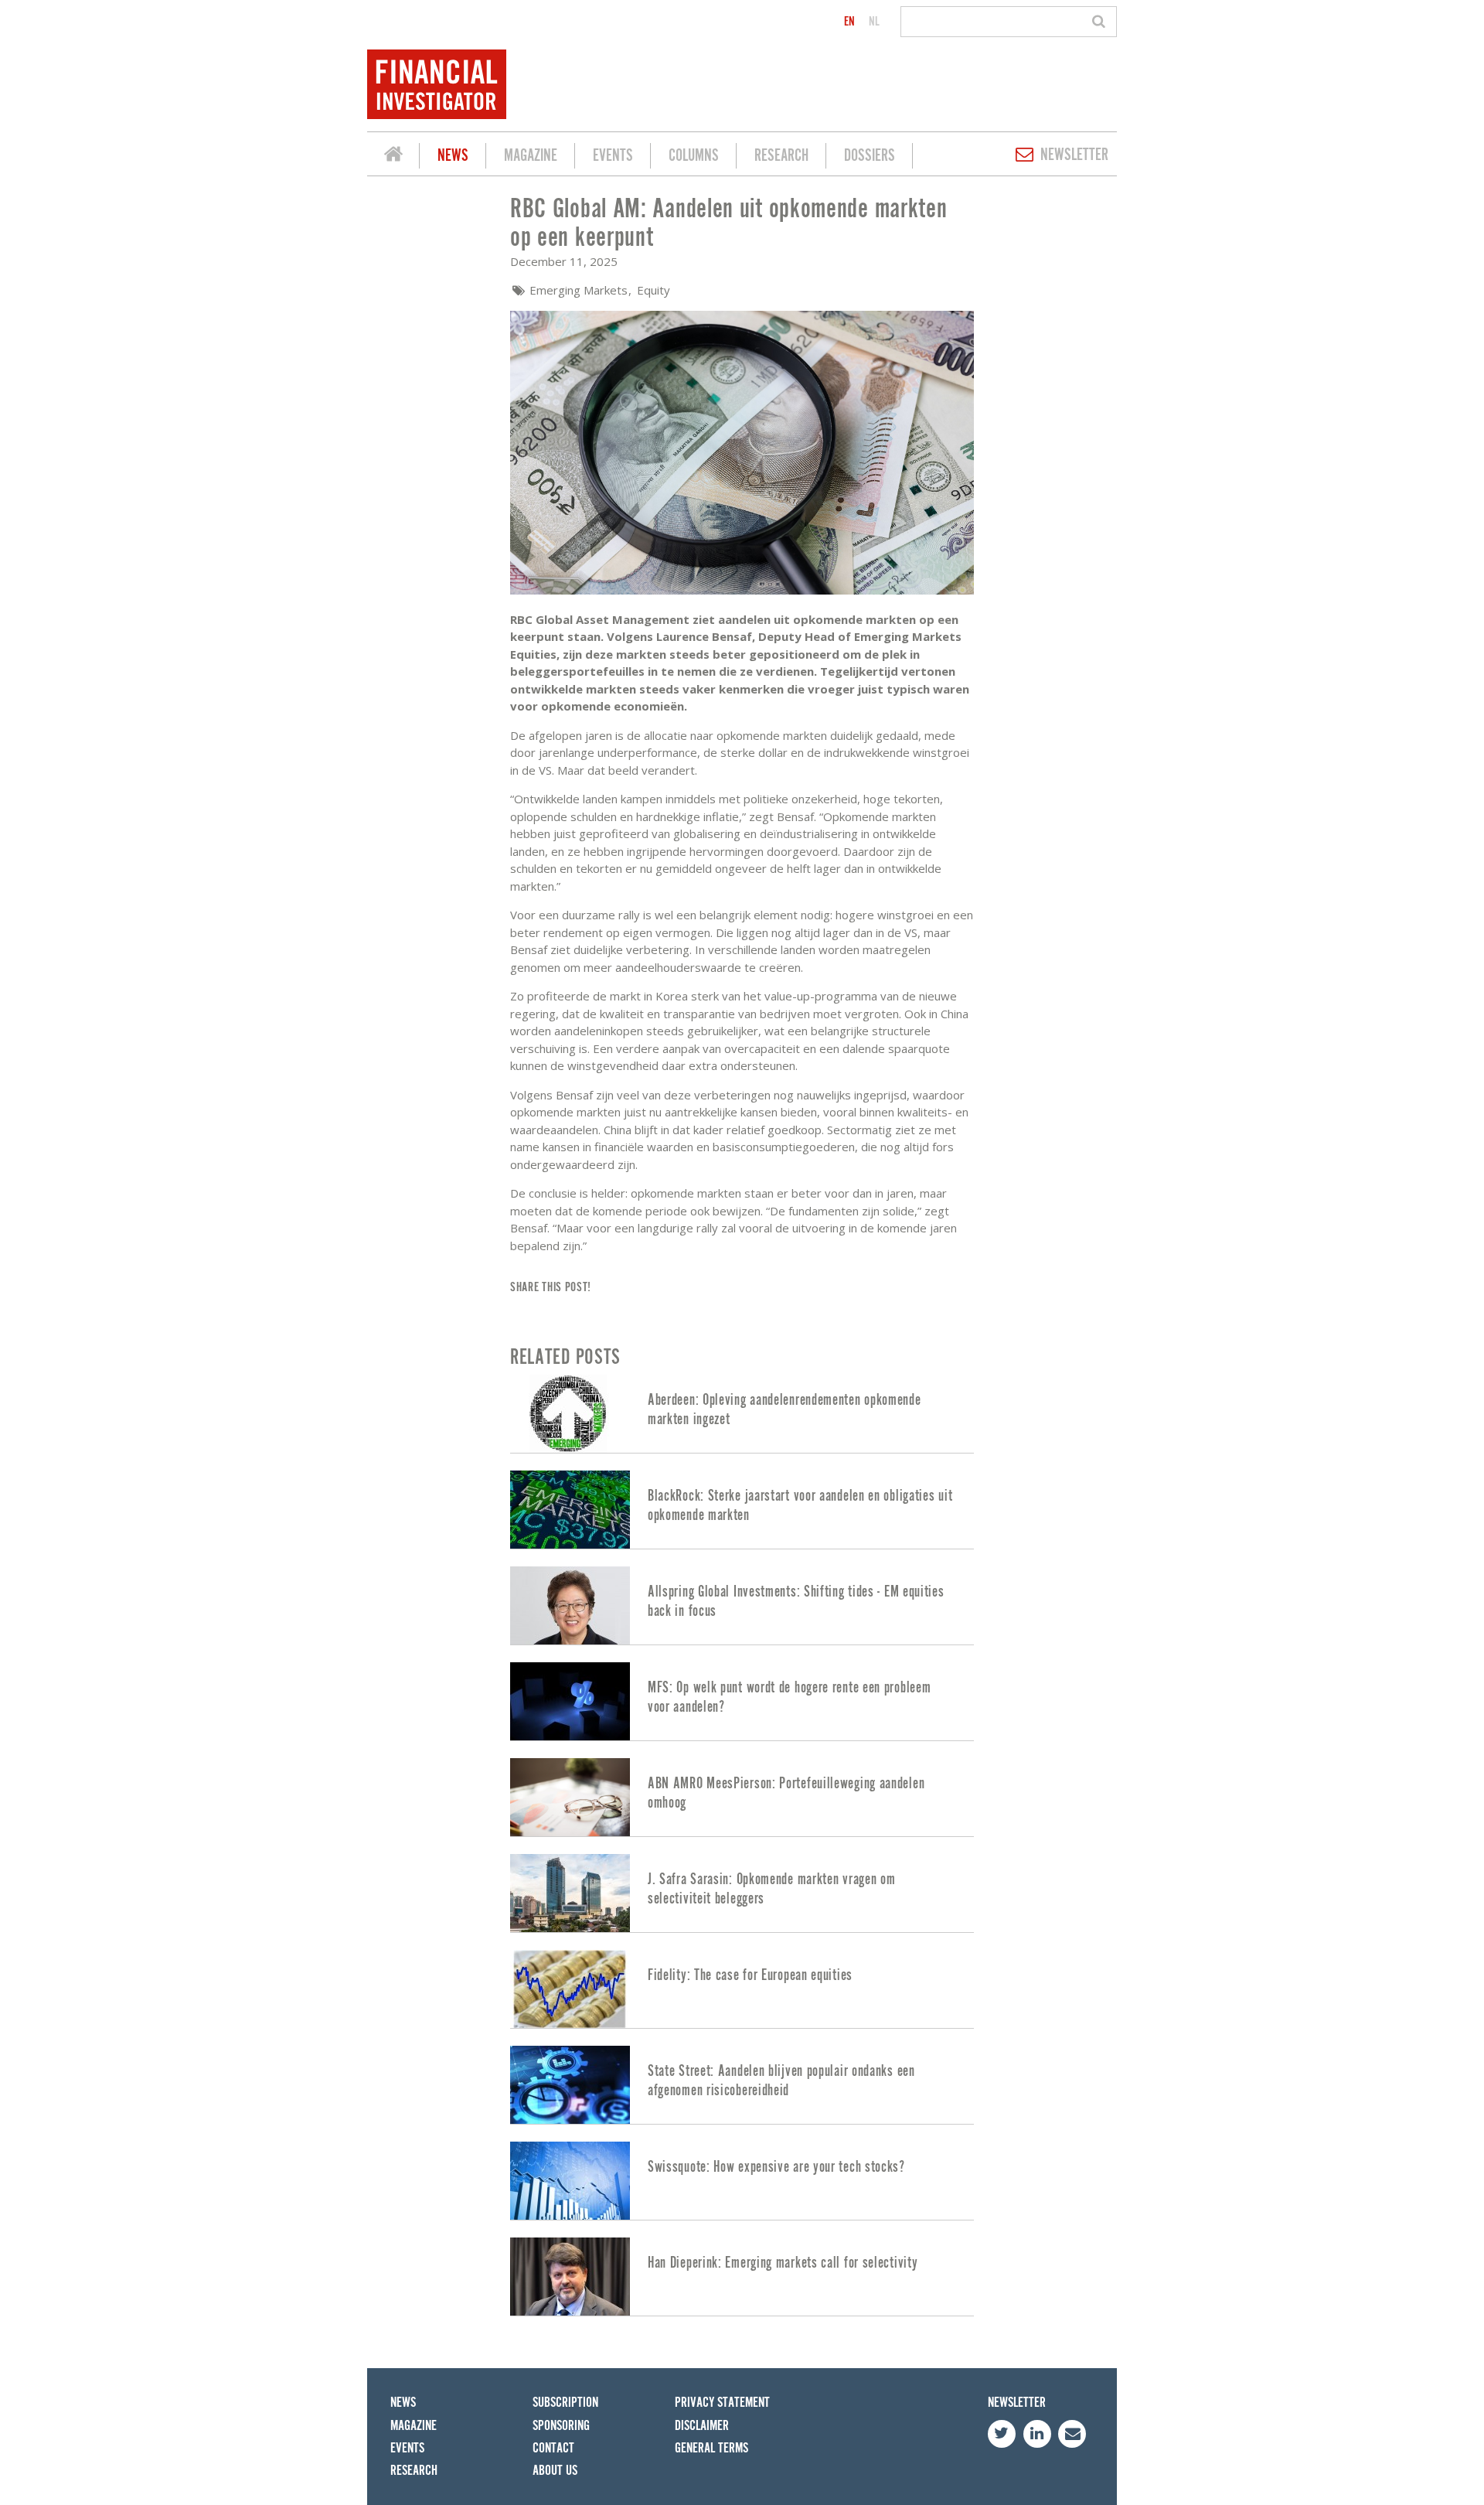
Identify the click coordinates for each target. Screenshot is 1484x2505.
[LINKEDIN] (1037, 2434)
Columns (694, 156)
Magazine (531, 156)
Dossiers (870, 156)
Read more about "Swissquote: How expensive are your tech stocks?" (742, 2181)
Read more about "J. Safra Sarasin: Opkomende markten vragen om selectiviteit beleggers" (742, 1893)
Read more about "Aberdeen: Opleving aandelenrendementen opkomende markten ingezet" (742, 1414)
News (453, 156)
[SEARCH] (1101, 22)
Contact (553, 2448)
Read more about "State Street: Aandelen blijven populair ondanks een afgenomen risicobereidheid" (742, 2085)
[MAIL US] (1072, 2434)
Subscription (565, 2403)
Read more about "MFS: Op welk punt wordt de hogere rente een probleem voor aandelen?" (742, 1701)
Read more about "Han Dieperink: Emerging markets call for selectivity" (742, 2277)
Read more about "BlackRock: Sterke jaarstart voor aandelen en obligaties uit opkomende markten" (742, 1510)
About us (555, 2471)
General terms (711, 2448)
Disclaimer (702, 2426)
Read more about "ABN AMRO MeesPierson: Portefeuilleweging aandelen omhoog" (742, 1797)
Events (613, 156)
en (849, 22)
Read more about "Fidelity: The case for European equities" (742, 1989)
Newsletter (1074, 155)
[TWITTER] (1002, 2434)
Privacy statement (722, 2403)
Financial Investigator (393, 156)
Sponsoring (561, 2426)
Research (781, 156)
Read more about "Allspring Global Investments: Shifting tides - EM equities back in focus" (742, 1605)
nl (874, 22)
